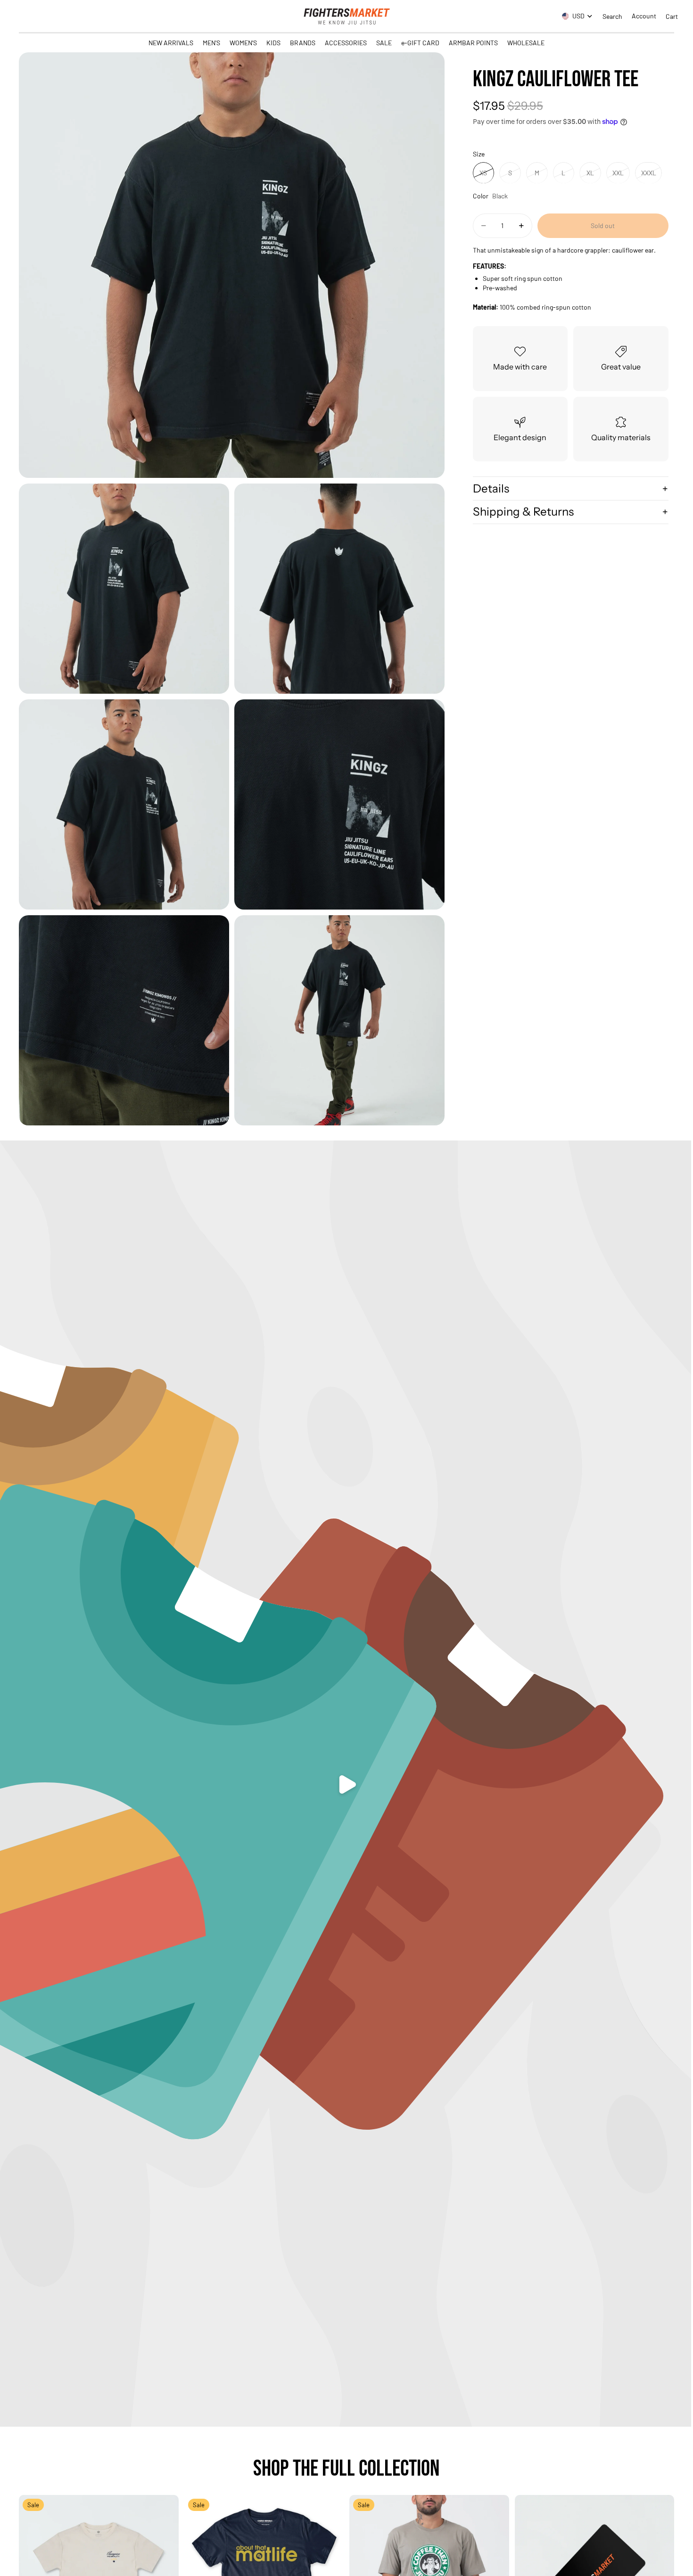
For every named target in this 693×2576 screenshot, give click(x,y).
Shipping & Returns (523, 512)
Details (491, 488)
